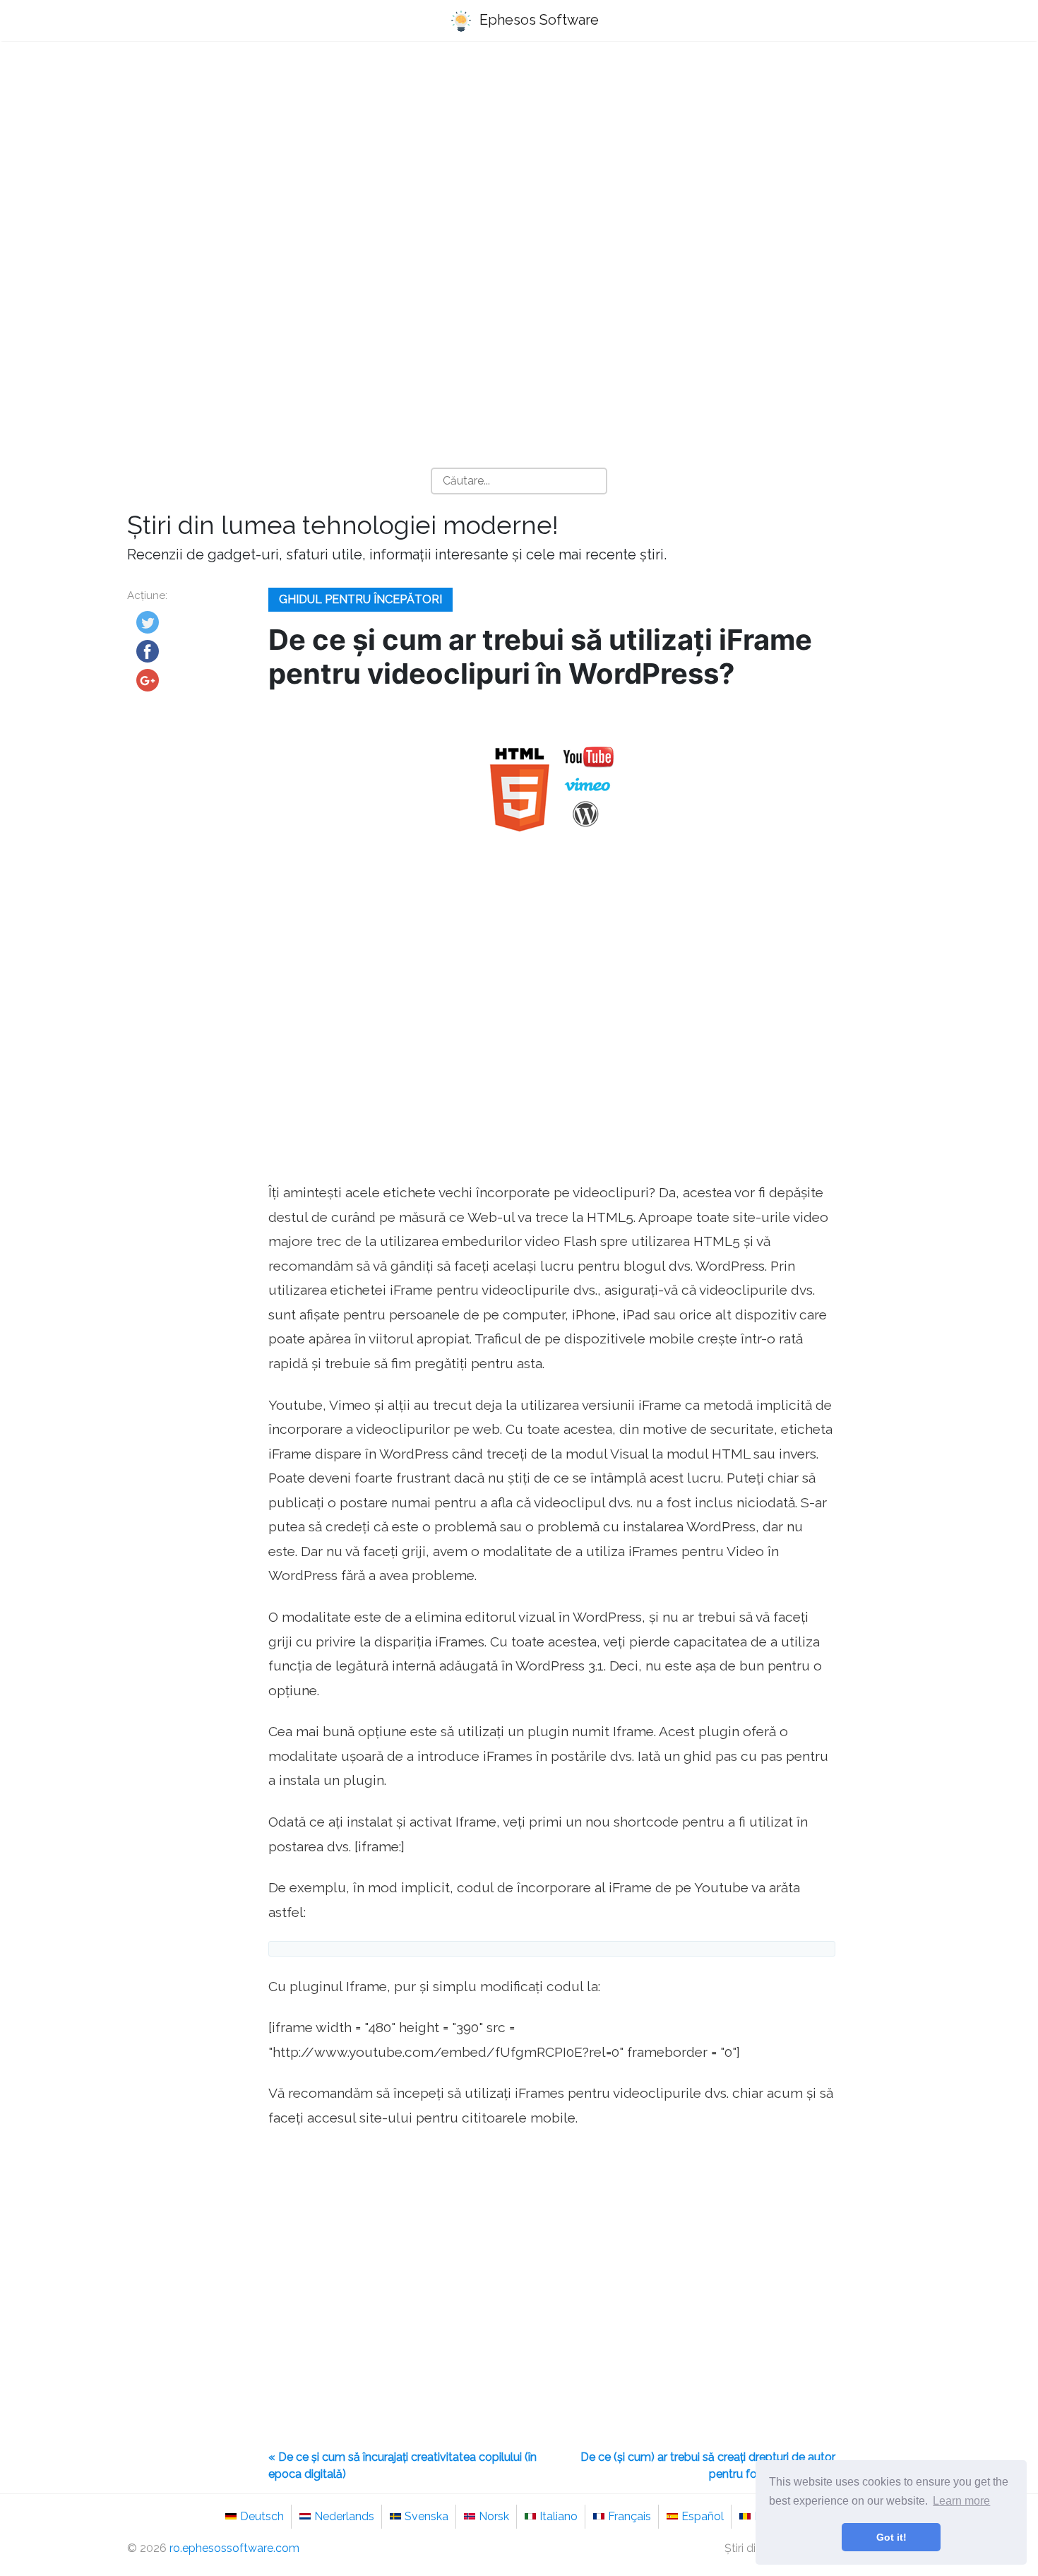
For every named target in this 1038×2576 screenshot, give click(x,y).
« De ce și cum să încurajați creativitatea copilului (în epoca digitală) (402, 2465)
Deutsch (262, 2516)
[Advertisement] (519, 163)
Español (703, 2516)
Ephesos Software (537, 20)
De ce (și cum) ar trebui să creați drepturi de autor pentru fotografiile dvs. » (708, 2465)
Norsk (494, 2516)
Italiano (559, 2516)
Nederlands (344, 2516)
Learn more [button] (961, 2501)
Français (630, 2516)
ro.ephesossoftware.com (234, 2548)
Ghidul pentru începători (360, 599)
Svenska (426, 2516)
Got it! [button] (891, 2537)
